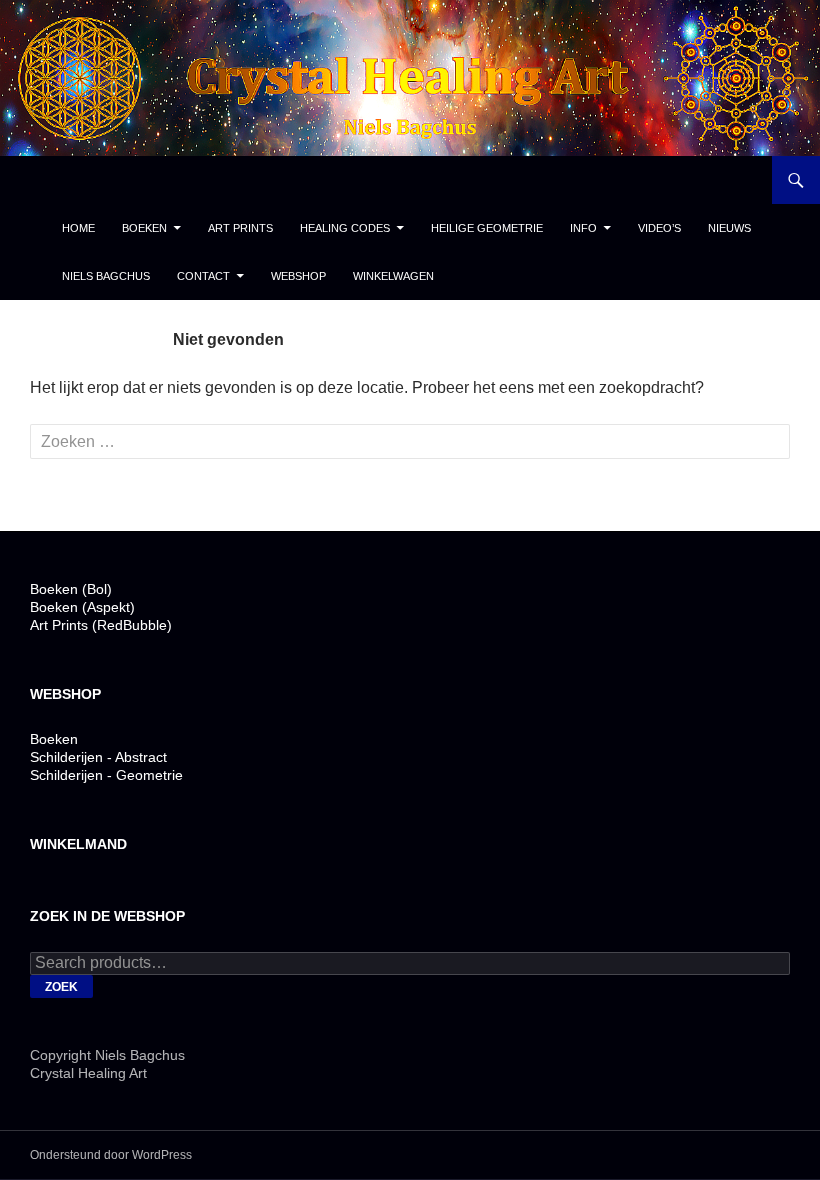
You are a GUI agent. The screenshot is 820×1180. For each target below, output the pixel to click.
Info (583, 228)
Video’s (659, 228)
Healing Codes (345, 228)
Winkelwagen (393, 276)
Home (78, 228)
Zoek (61, 987)
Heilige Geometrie (487, 228)
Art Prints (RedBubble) (101, 625)
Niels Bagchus (106, 276)
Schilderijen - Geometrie (106, 775)
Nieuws (729, 228)
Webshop (298, 276)
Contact (203, 276)
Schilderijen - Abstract (98, 757)
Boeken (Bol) (71, 589)
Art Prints (240, 228)
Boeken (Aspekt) (82, 607)
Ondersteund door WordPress (111, 1155)
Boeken (144, 228)
